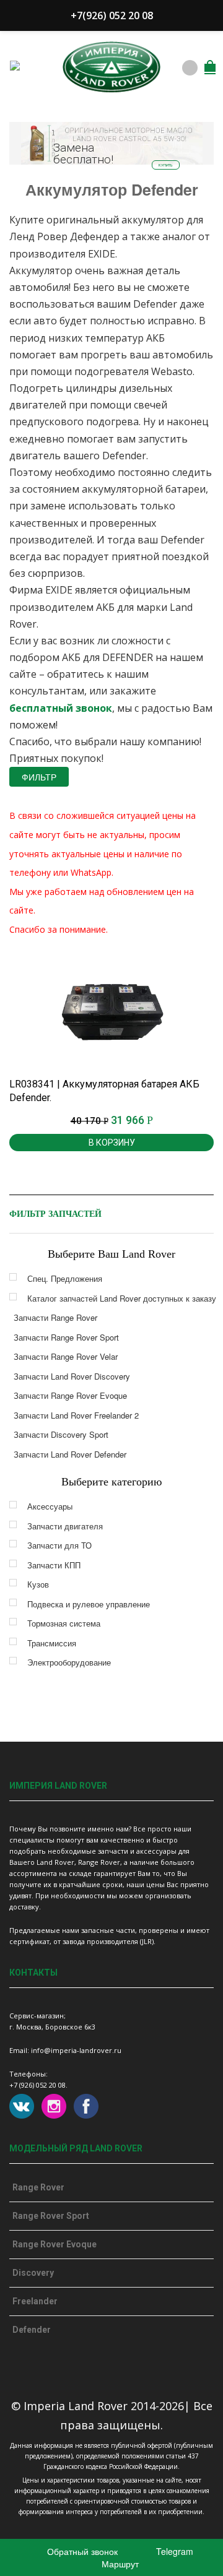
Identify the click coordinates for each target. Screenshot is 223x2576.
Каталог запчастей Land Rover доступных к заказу (122, 1298)
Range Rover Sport (51, 2216)
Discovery (33, 2273)
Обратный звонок (81, 2551)
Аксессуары (50, 1506)
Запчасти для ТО (59, 1545)
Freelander (35, 2301)
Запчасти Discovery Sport (61, 1434)
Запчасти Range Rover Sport (66, 1337)
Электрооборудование (69, 1662)
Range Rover (38, 2187)
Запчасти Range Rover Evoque (70, 1395)
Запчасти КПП (54, 1565)
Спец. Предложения (65, 1278)
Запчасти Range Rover (55, 1317)
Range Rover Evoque (55, 2244)
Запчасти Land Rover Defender (70, 1454)
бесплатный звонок (61, 708)
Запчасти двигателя (65, 1526)
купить (166, 165)
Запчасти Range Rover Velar (66, 1356)
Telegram (173, 2551)
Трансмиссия (52, 1643)
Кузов (38, 1584)
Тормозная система (64, 1623)
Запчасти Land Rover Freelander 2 (76, 1415)
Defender (32, 2330)
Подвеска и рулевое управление (89, 1604)
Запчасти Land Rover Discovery (72, 1376)
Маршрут (119, 2564)
